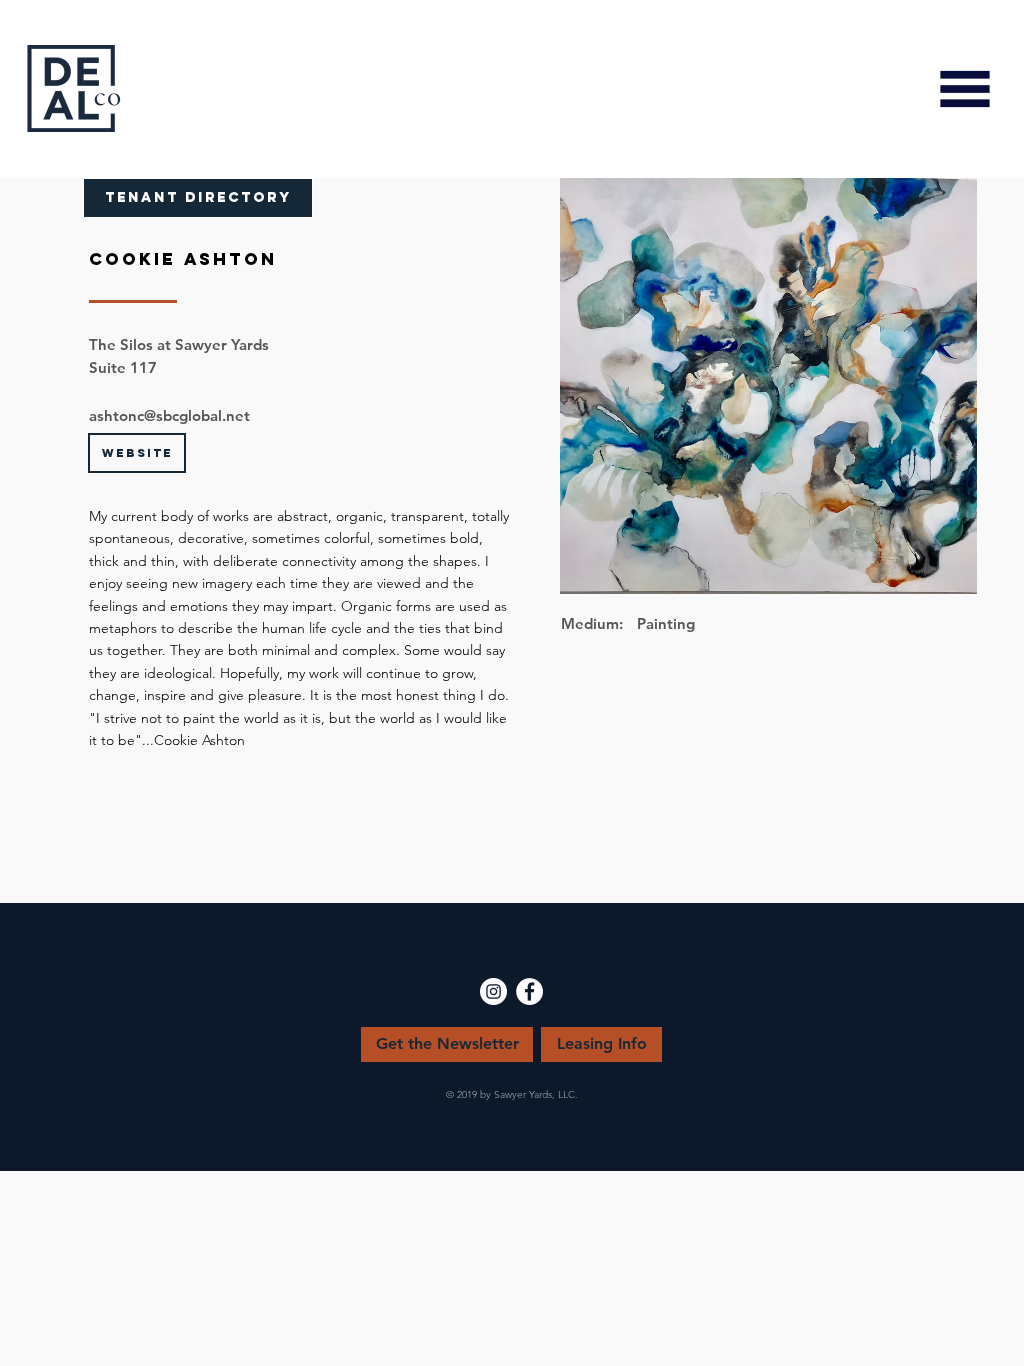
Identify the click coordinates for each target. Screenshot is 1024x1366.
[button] (965, 89)
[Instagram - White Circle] (493, 991)
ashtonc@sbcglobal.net (169, 415)
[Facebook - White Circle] (529, 991)
